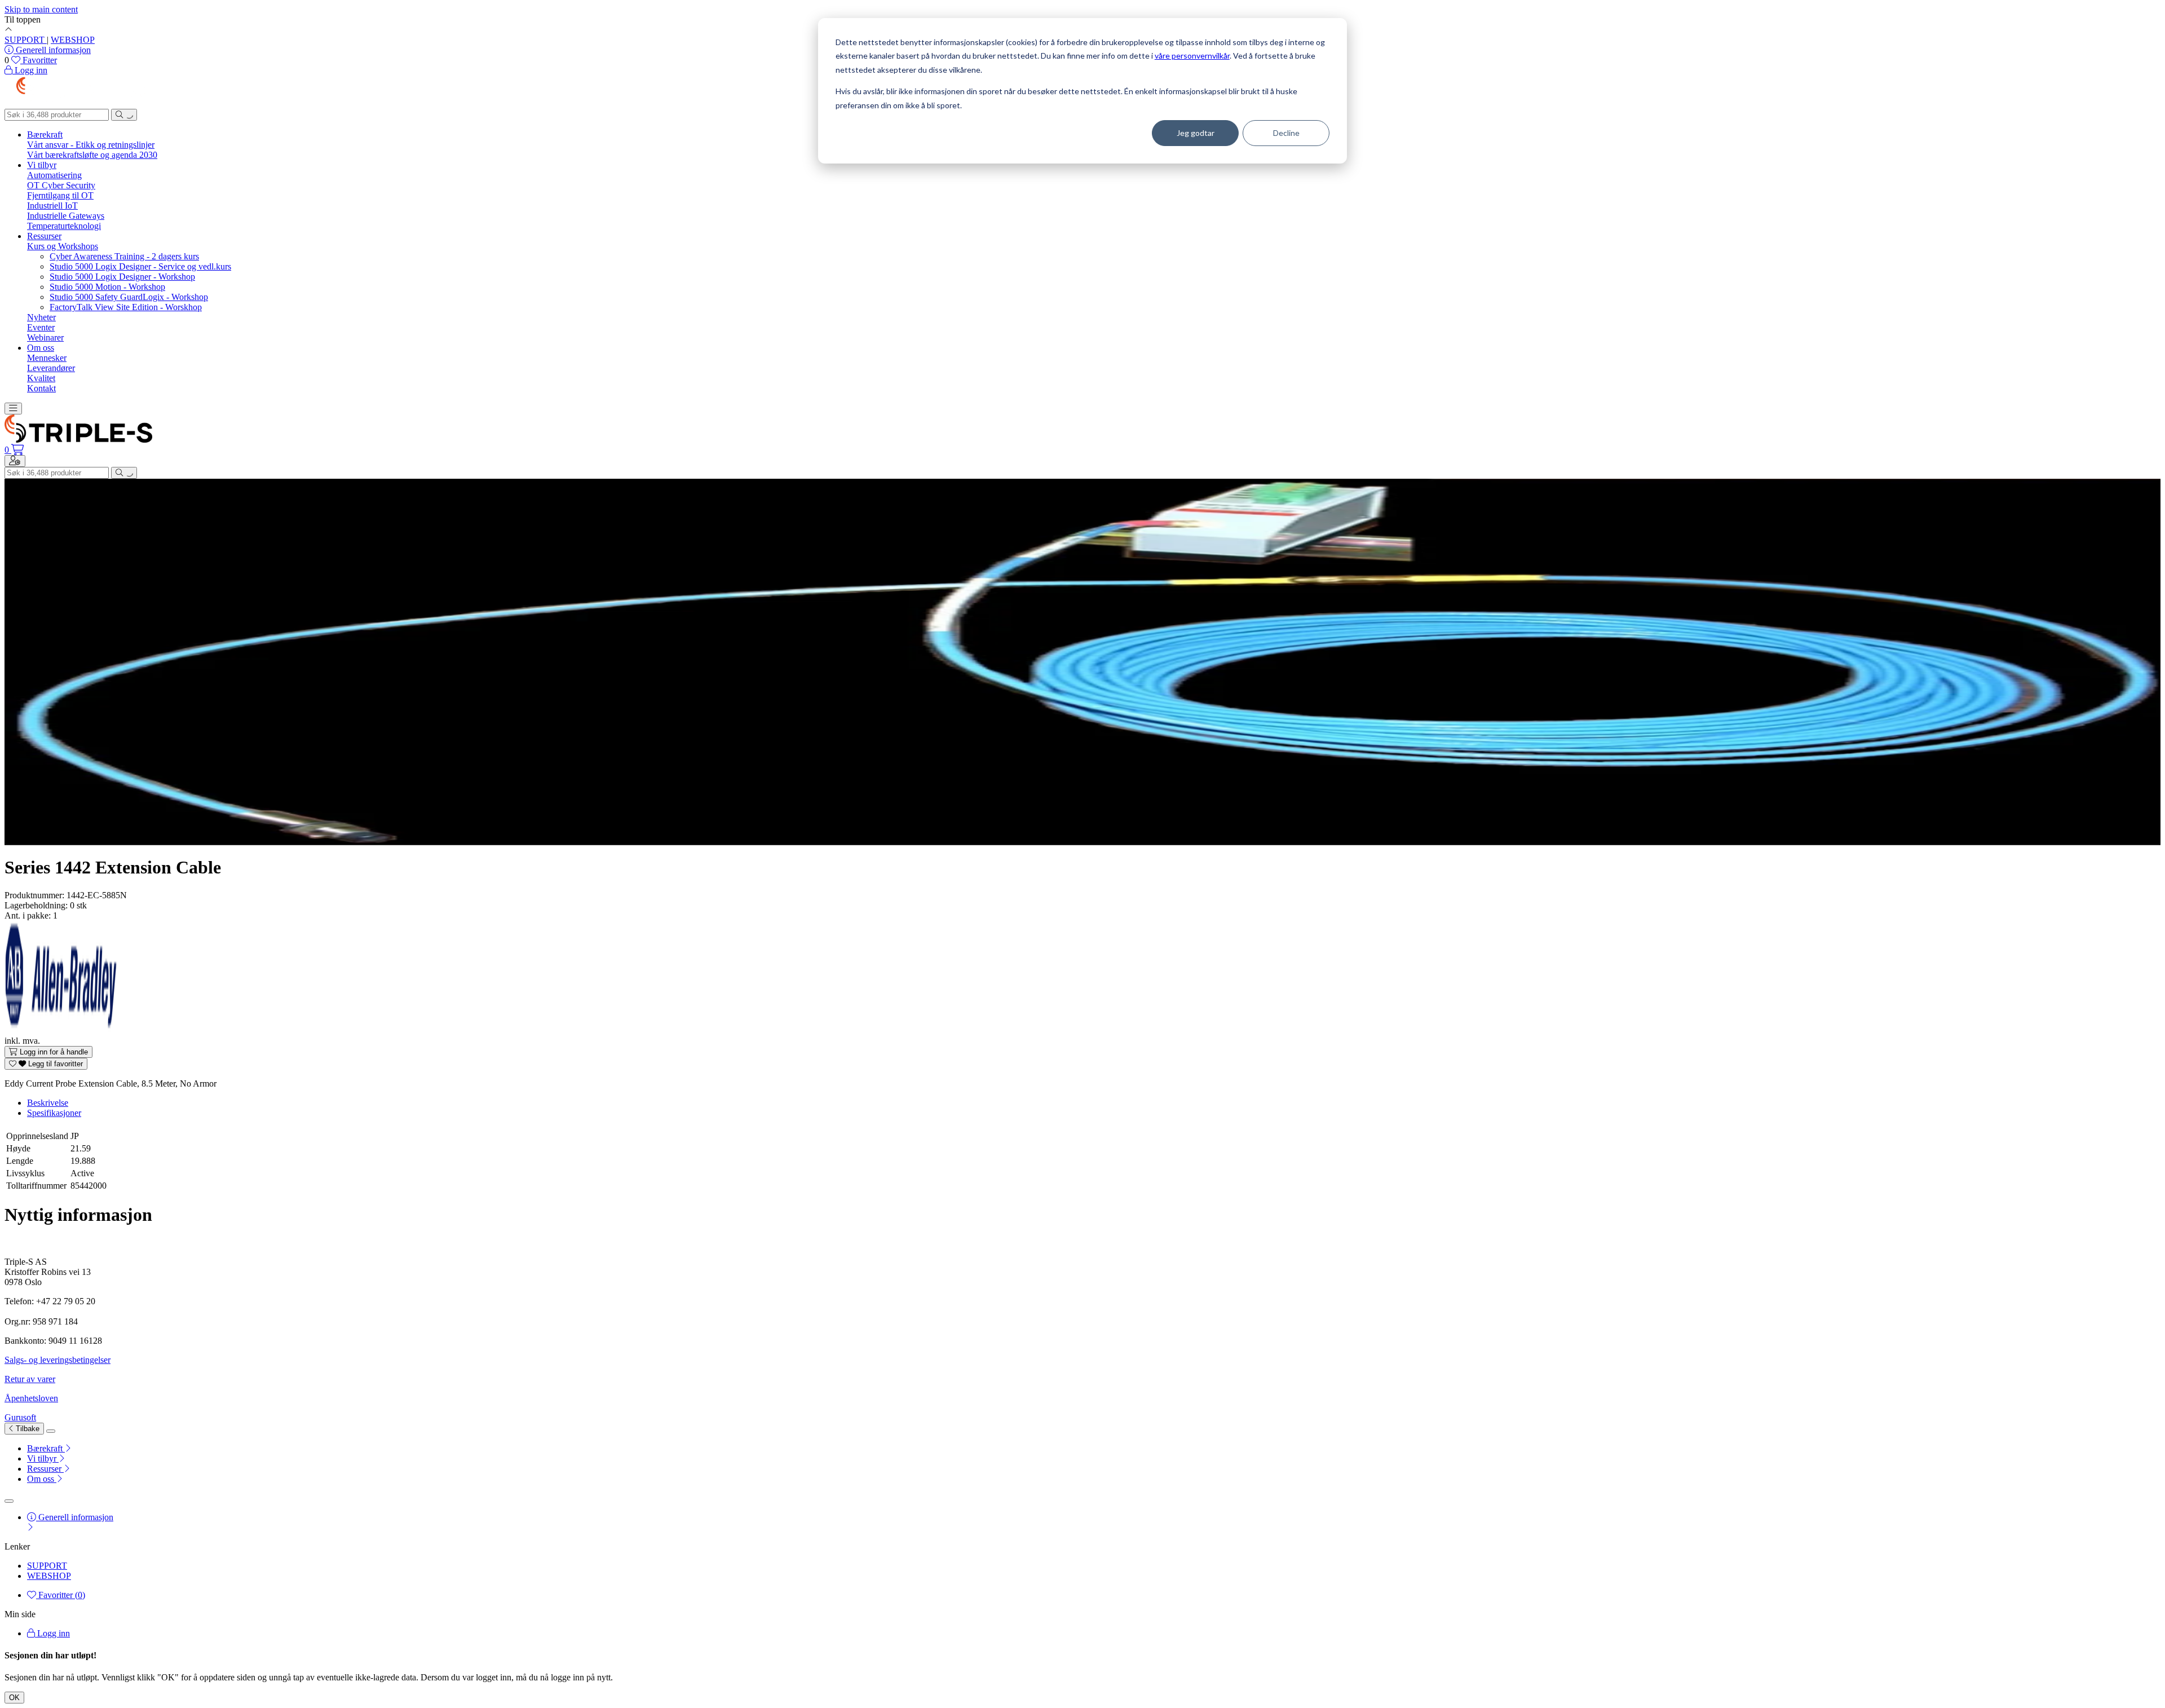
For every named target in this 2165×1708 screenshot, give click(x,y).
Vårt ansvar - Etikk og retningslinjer (91, 145)
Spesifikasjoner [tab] (54, 1113)
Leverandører (51, 368)
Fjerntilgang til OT (60, 195)
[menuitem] (1094, 1449)
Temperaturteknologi (64, 226)
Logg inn (52, 1633)
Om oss (41, 348)
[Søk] (124, 115)
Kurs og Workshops (63, 246)
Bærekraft (45, 134)
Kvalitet (41, 378)
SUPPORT (26, 40)
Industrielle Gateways (66, 216)
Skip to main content (41, 9)
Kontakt (41, 388)
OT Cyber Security (61, 185)
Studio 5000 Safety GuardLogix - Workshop (129, 297)
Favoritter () (61, 1595)
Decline (1286, 133)
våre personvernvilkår (1192, 56)
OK (14, 1698)
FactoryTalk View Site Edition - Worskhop (126, 307)
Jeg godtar (1196, 133)
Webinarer (45, 337)
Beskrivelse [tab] (48, 1103)
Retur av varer (30, 1379)
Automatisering (54, 175)
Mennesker (47, 358)
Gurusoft (20, 1417)
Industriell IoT (52, 206)
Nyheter (41, 317)
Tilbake (26, 1429)
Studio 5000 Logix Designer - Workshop (122, 277)
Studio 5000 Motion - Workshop (107, 287)
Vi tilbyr (42, 165)
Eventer (41, 327)
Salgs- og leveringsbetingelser (58, 1360)
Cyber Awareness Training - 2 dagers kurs (124, 256)
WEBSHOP (73, 40)
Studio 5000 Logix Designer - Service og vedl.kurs (140, 266)
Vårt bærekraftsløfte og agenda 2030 (92, 155)
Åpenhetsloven (31, 1398)
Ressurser (44, 236)
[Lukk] (51, 1431)
